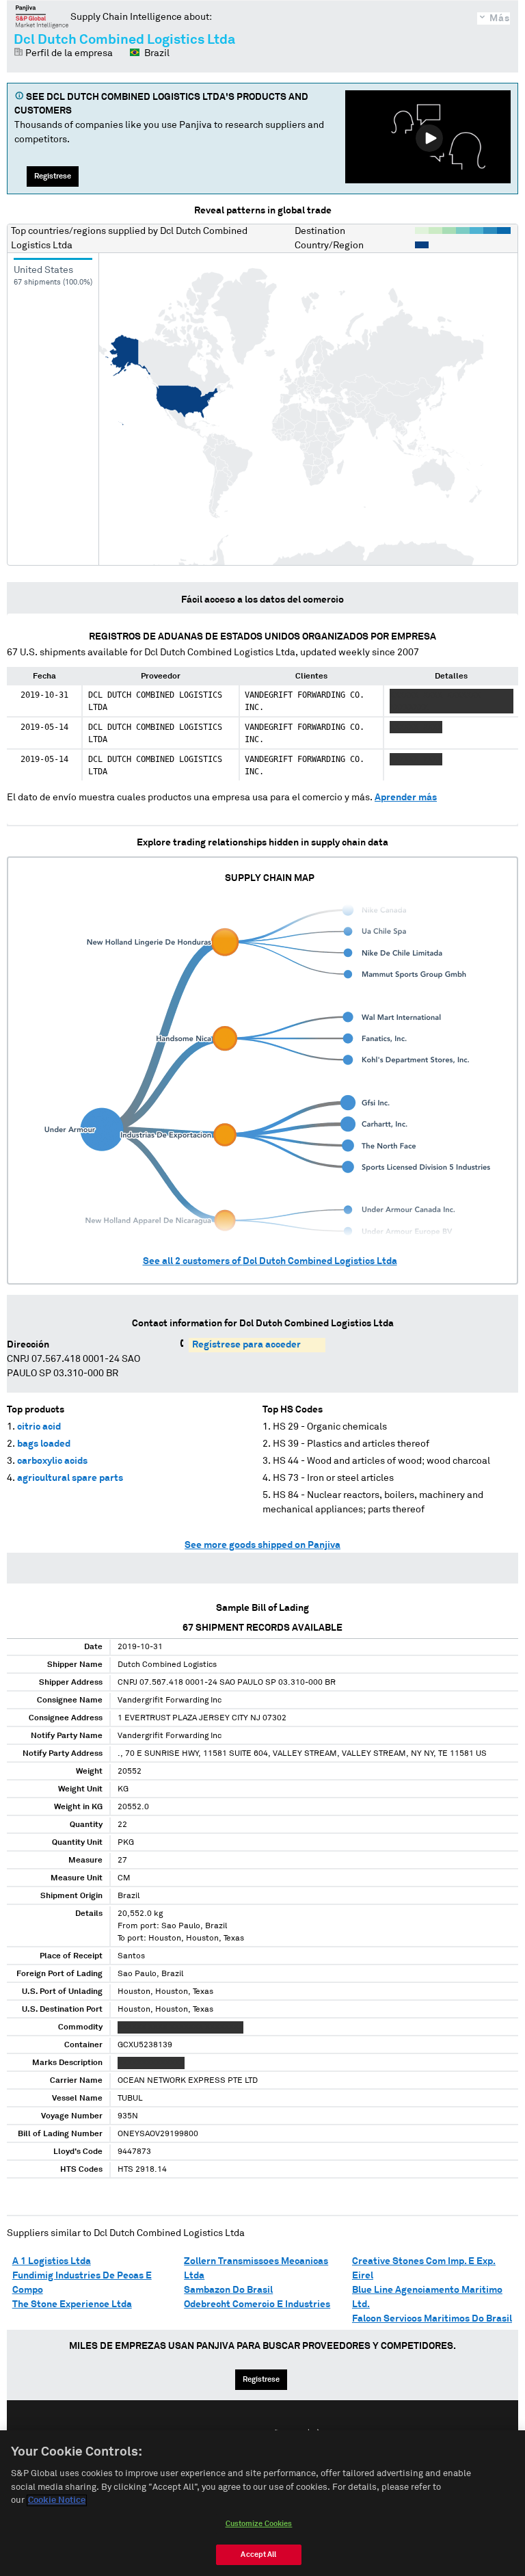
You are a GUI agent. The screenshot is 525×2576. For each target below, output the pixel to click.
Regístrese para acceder (246, 1345)
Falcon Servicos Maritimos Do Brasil (432, 2319)
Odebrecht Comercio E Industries (257, 2304)
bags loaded (44, 1444)
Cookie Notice (57, 2500)
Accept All (258, 2554)
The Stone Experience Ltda (72, 2304)
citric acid (39, 1427)
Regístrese (53, 176)
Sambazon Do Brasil (228, 2290)
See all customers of (270, 1261)
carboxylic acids (52, 1461)
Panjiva (42, 16)
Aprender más (406, 798)
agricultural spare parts (70, 1478)
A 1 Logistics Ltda (52, 2261)
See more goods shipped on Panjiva (262, 1545)
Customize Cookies (259, 2524)
